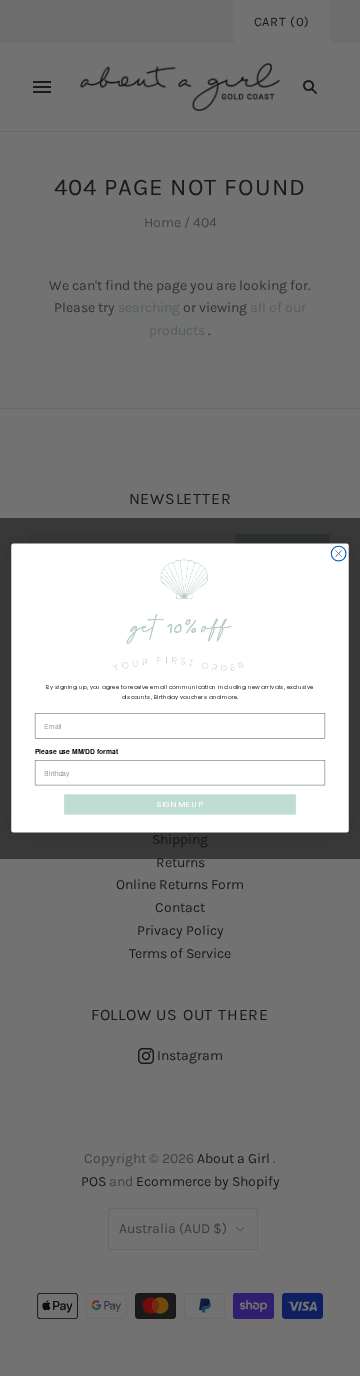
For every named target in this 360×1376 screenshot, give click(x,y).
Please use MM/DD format (76, 752)
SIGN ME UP (179, 804)
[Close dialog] (338, 553)
